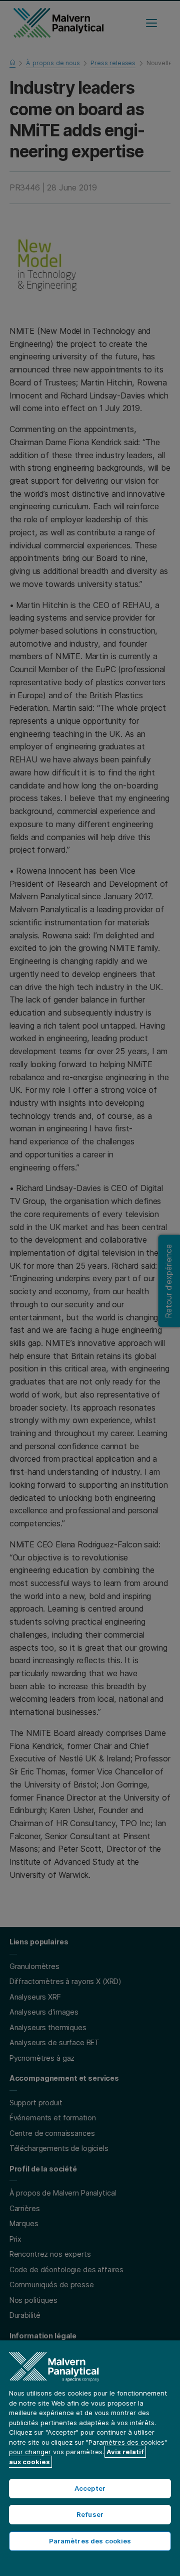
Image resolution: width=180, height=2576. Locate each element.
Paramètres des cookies (90, 2541)
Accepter (90, 2488)
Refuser (90, 2514)
